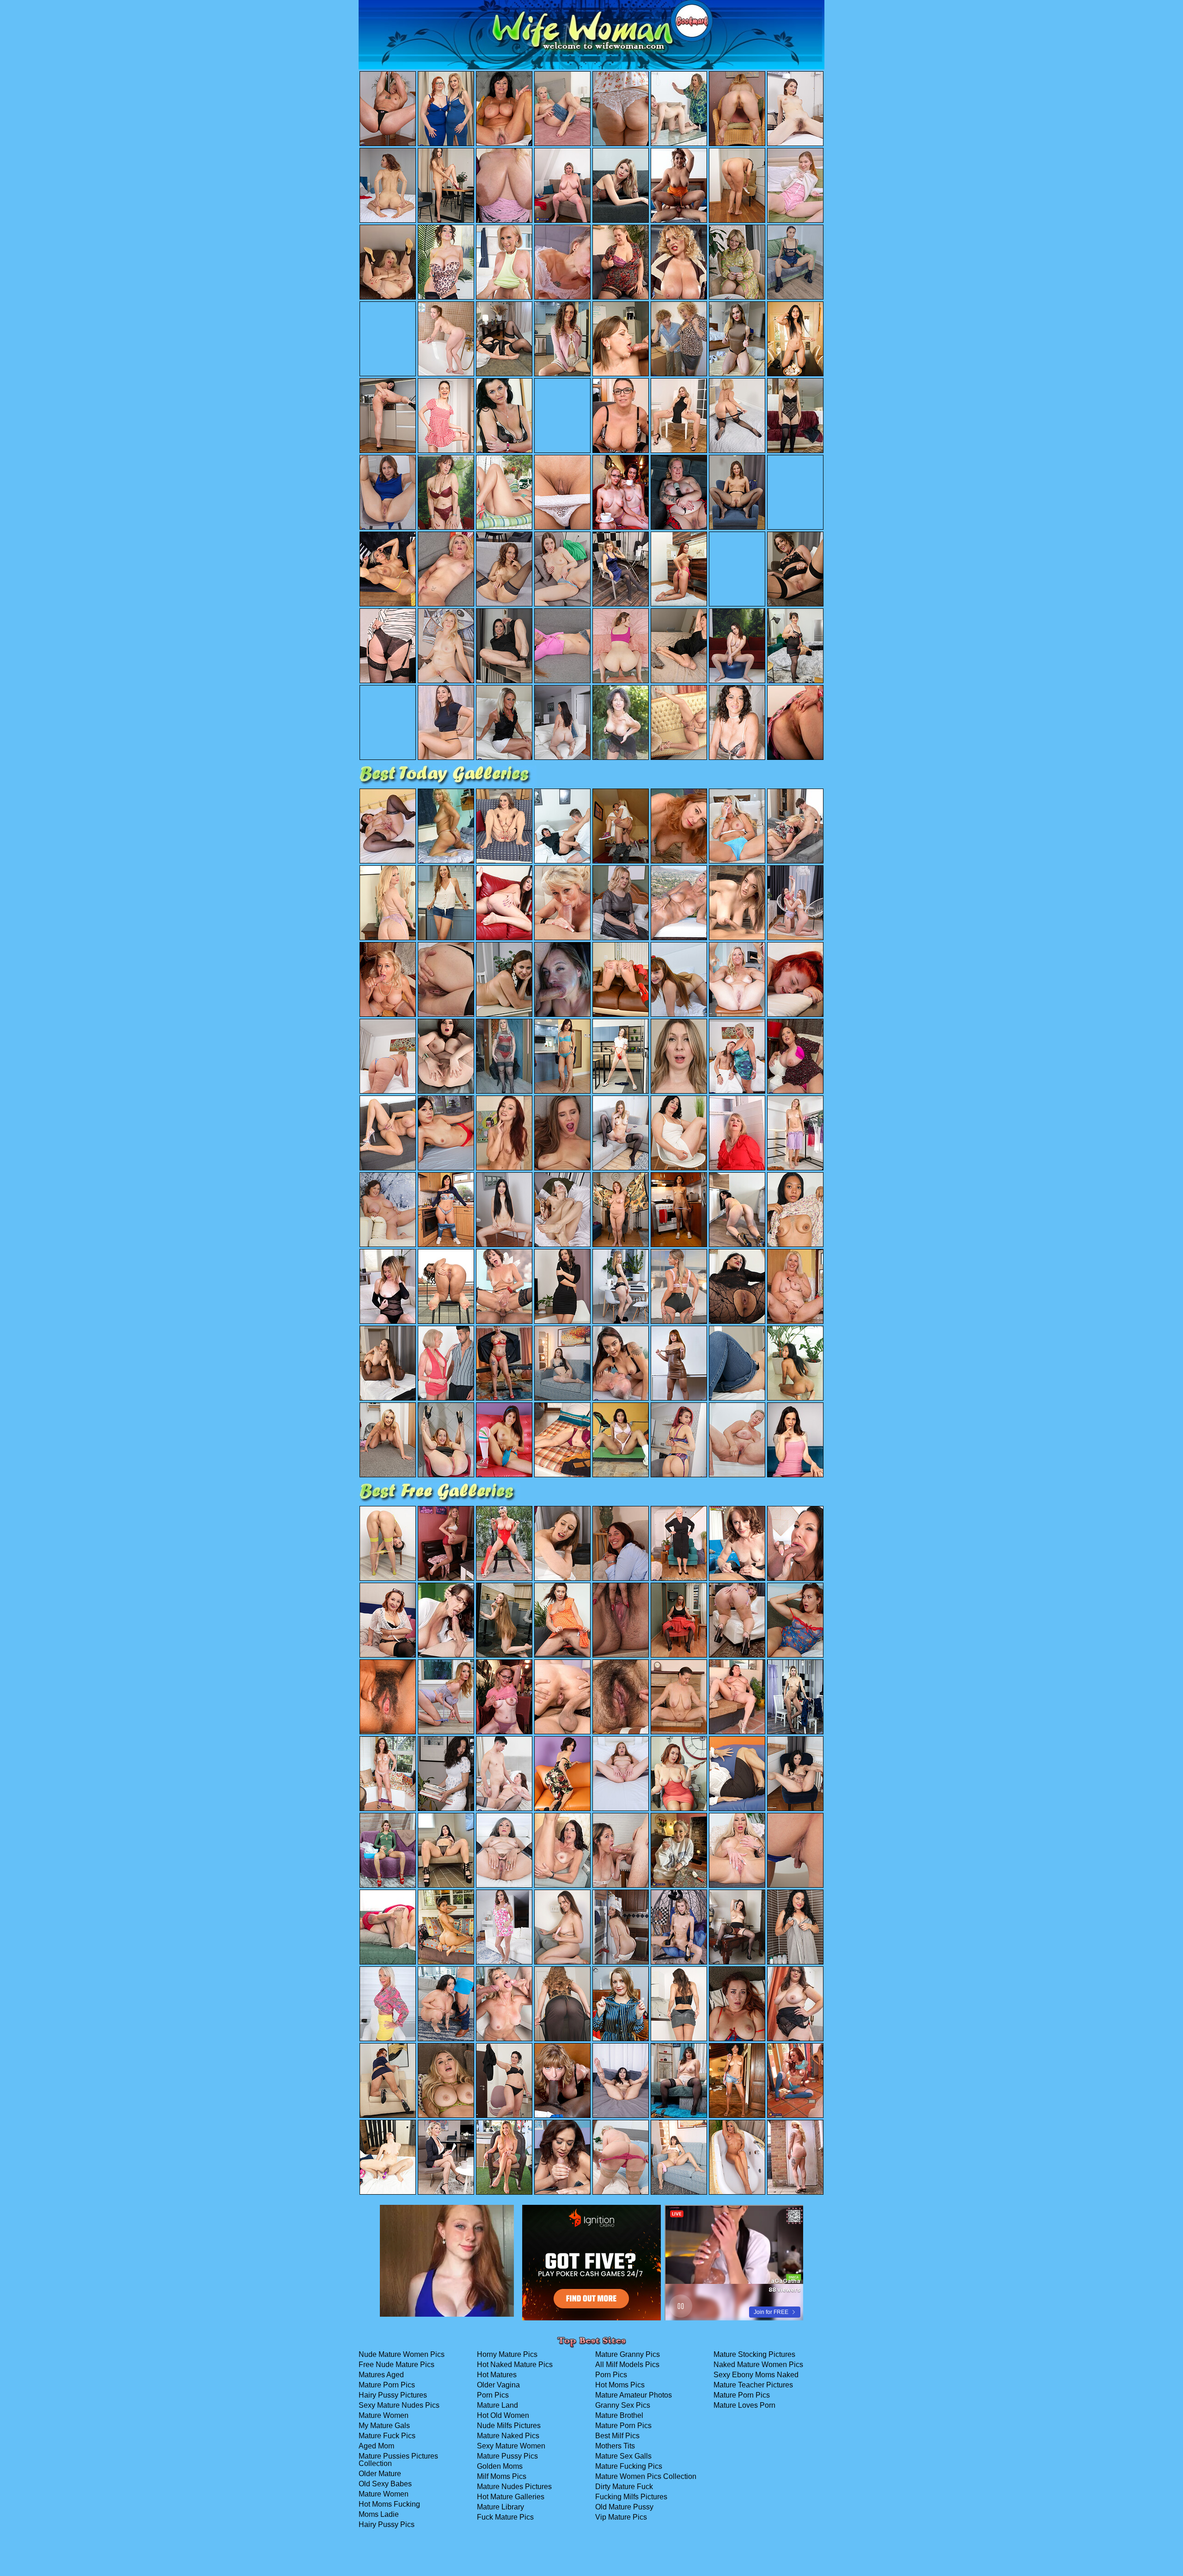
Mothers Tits (615, 2446)
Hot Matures (497, 2375)
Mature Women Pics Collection (646, 2476)
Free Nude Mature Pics (396, 2365)
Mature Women (384, 2415)
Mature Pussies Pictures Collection (398, 2460)
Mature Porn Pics (387, 2385)
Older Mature (380, 2474)
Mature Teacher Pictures (753, 2385)
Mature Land (497, 2405)
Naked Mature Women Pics (758, 2365)
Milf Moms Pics (502, 2476)
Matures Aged (381, 2375)
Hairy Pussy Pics (387, 2524)
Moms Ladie (379, 2514)
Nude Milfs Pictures (509, 2426)
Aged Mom (376, 2446)
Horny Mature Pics (507, 2354)
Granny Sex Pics (623, 2405)
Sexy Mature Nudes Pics (399, 2405)
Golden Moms (500, 2466)
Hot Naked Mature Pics (515, 2365)
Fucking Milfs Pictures (631, 2497)
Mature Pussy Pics (507, 2456)
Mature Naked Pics (508, 2436)
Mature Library (500, 2507)
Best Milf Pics (617, 2436)
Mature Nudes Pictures (514, 2487)
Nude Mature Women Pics (402, 2354)
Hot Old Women (503, 2415)
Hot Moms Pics (620, 2385)
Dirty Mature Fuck (624, 2487)
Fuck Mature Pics (505, 2517)
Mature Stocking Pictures (754, 2354)
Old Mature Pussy (624, 2507)
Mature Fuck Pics (387, 2436)
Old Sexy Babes (385, 2484)
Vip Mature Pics (621, 2517)
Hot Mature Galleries (511, 2497)
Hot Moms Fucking (389, 2504)
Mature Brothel (619, 2415)
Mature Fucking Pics (629, 2466)
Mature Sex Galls (623, 2456)
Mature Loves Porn (744, 2405)
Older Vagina (498, 2385)
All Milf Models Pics (627, 2365)
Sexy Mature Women (511, 2446)
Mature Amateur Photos (634, 2395)
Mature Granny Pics (628, 2354)
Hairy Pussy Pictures (393, 2395)
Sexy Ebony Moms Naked (756, 2375)
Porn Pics (493, 2395)
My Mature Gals (384, 2426)
